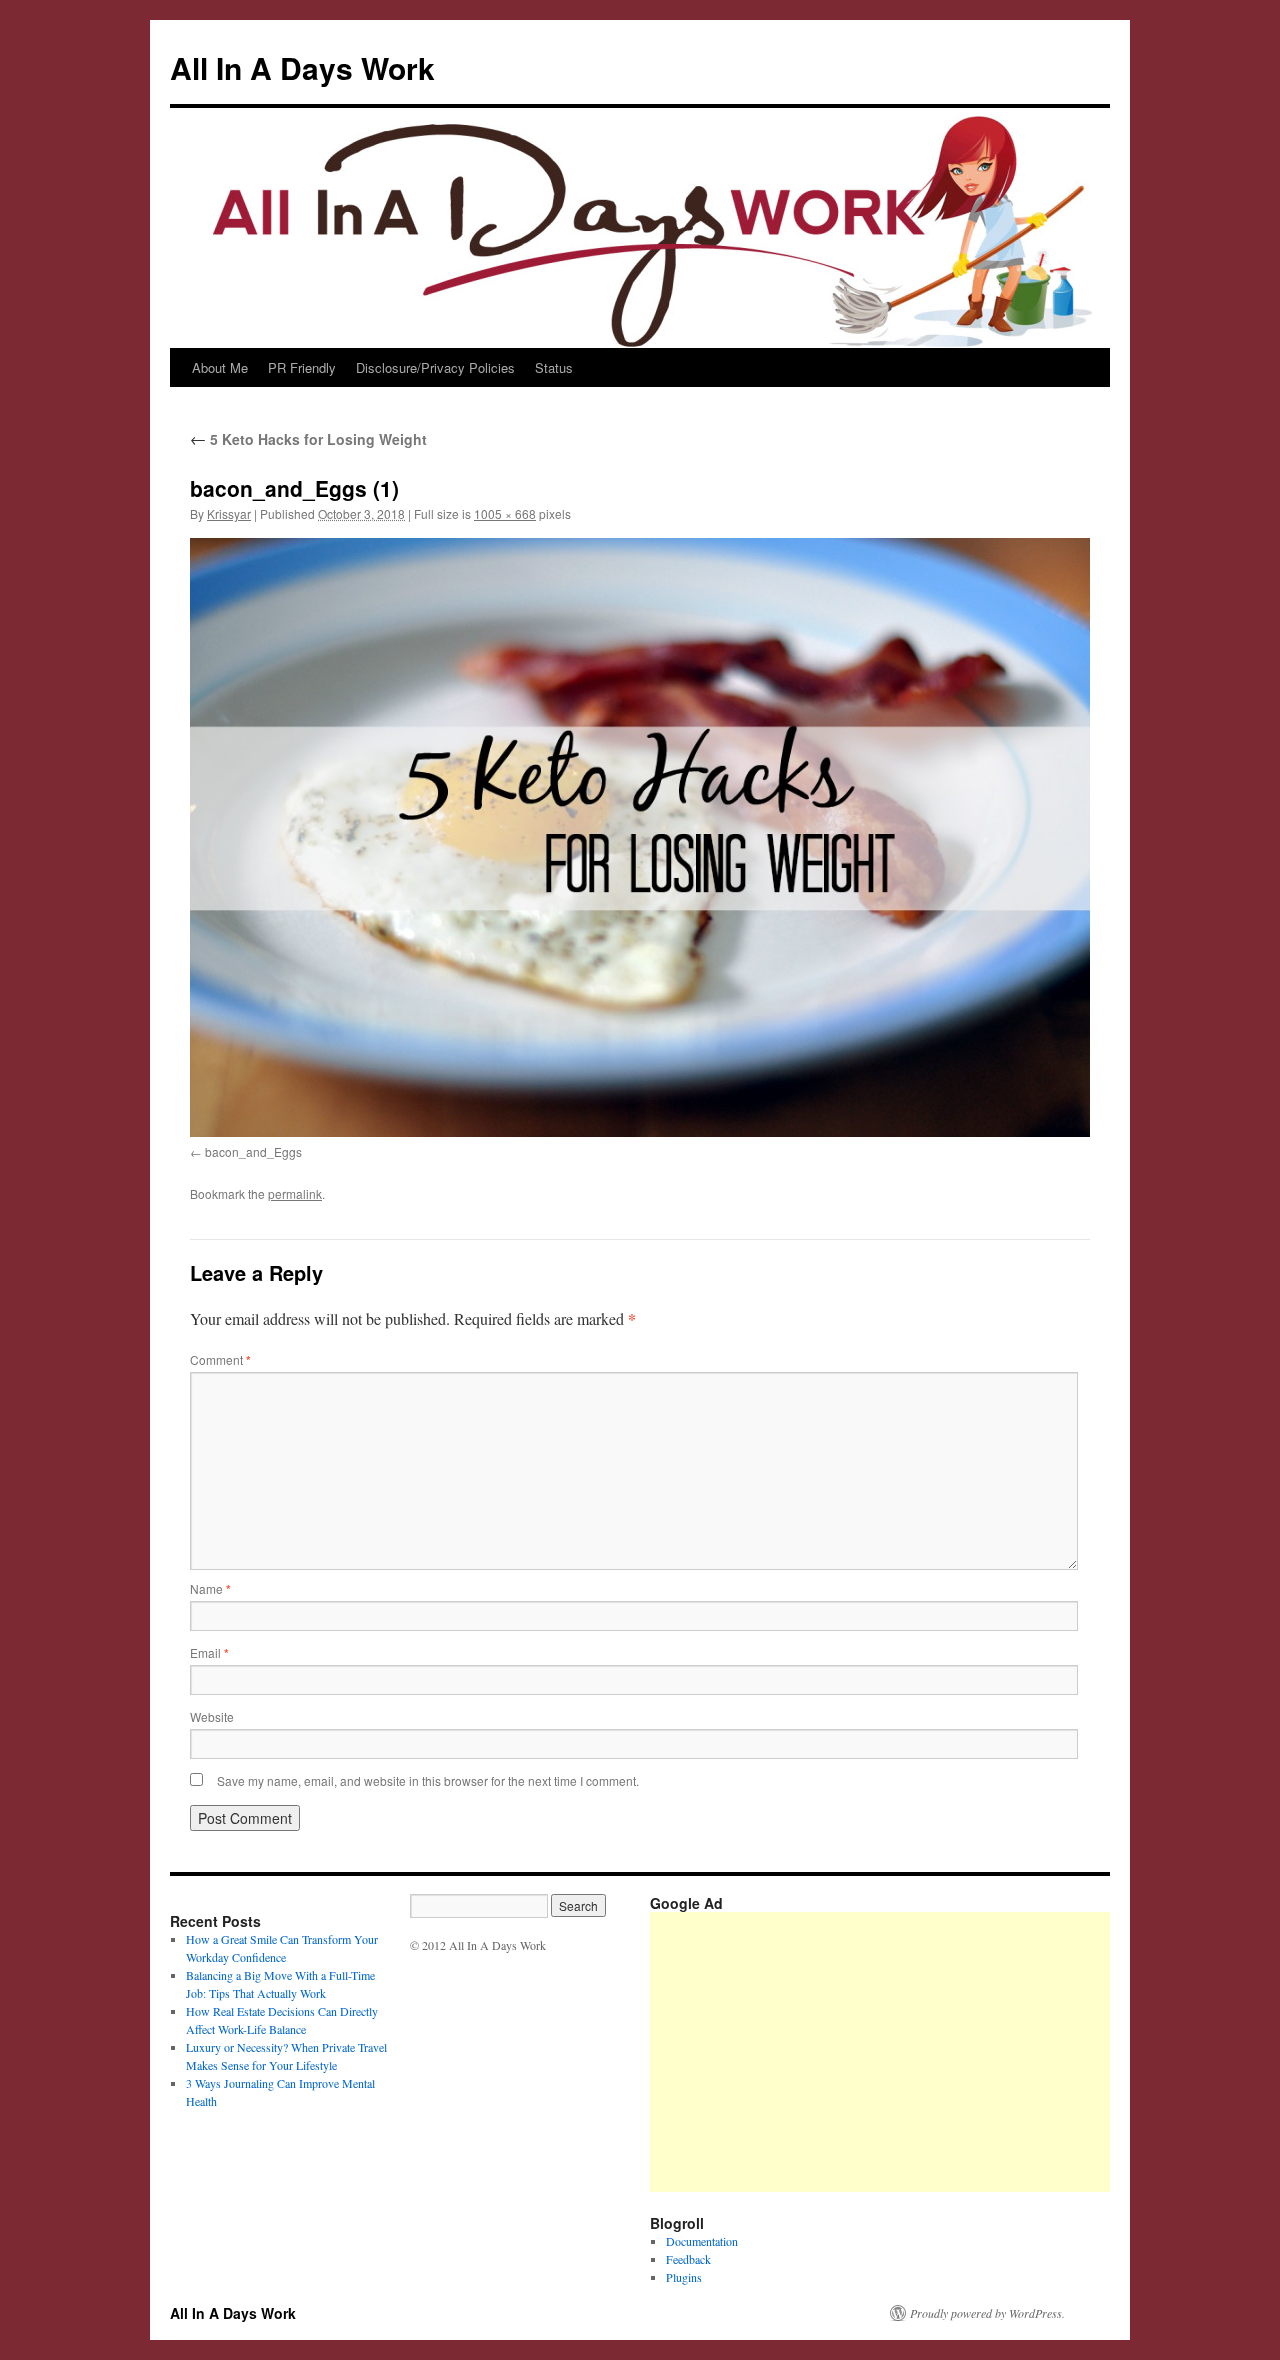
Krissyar (229, 513)
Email (209, 1652)
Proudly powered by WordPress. (987, 2313)
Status (554, 367)
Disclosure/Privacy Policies (435, 367)
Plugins (684, 2277)
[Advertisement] (965, 2052)
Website (212, 1716)
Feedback (688, 2259)
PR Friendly (302, 367)
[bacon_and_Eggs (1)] (640, 837)
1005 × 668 (505, 513)
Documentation (702, 2241)
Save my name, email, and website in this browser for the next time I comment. (428, 1780)
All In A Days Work (302, 67)
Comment (220, 1359)
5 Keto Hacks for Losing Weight (308, 439)
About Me (220, 367)
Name (210, 1588)
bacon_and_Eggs (253, 1151)
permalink (295, 1193)
